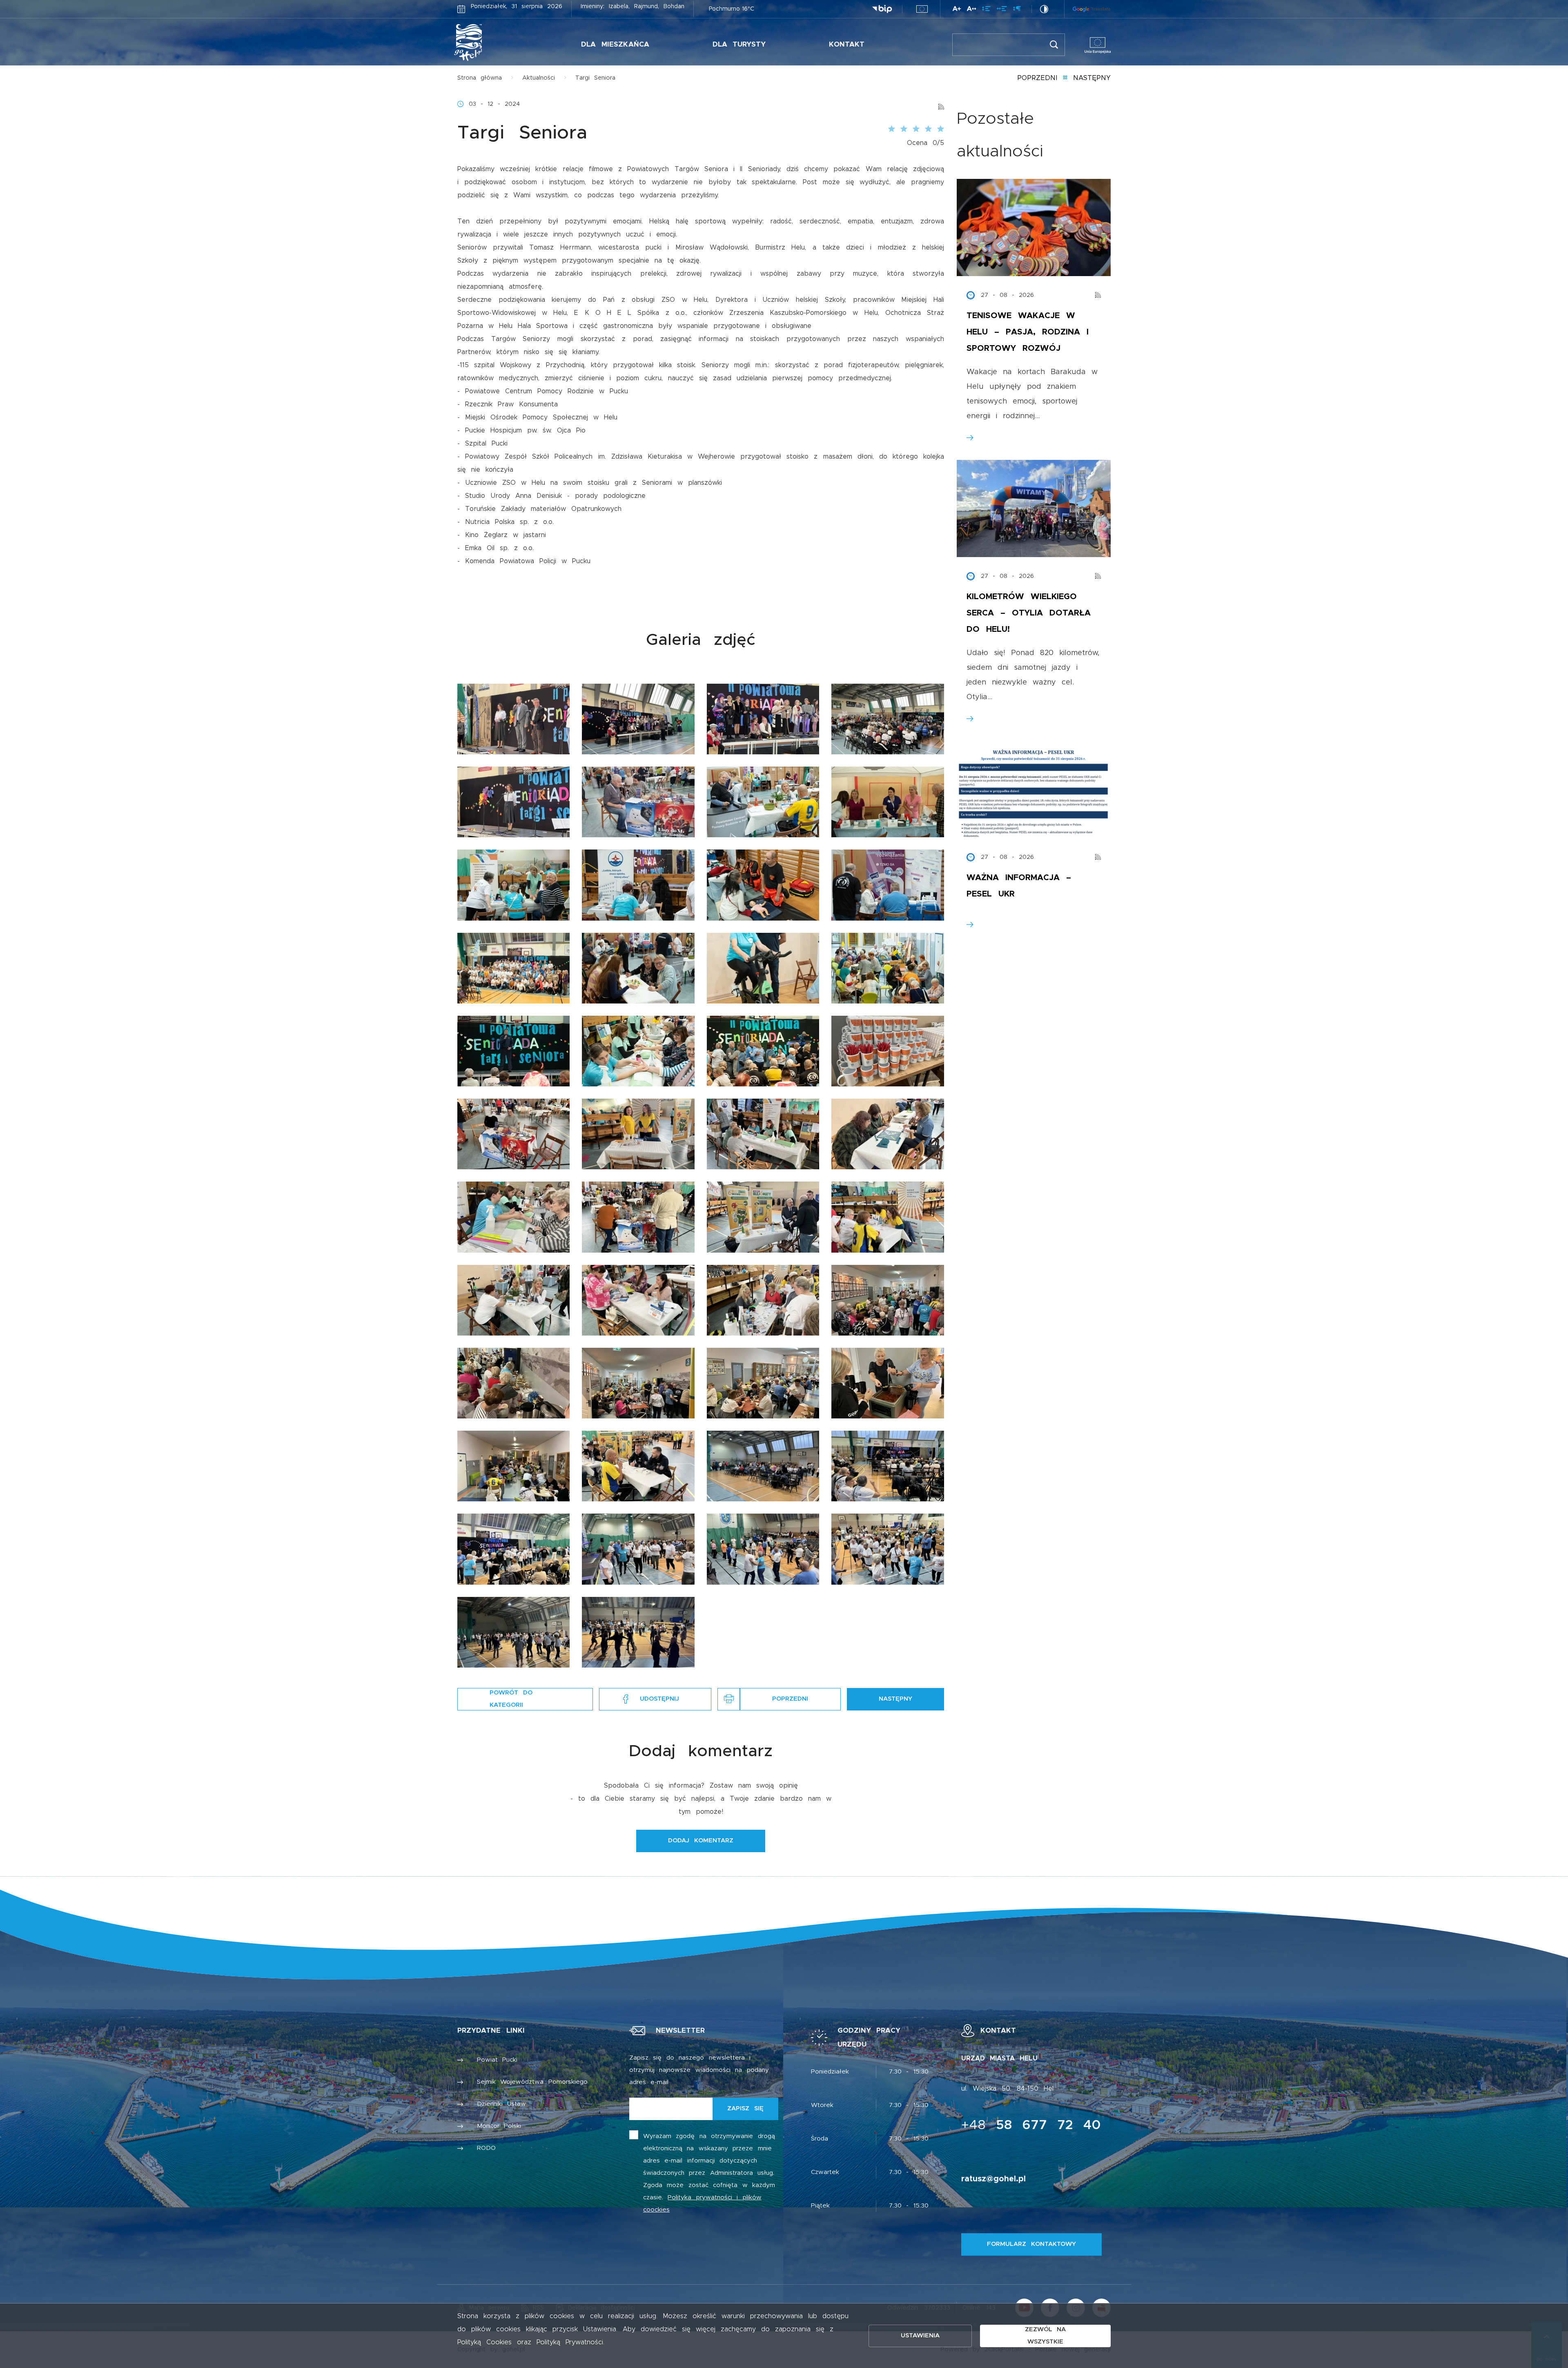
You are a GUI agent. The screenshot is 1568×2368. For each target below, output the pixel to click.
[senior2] (638, 719)
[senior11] (763, 885)
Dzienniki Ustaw (502, 2104)
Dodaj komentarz (701, 1841)
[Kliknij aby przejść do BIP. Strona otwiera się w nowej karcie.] (882, 9)
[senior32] (888, 1300)
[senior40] (888, 1466)
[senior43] (763, 1549)
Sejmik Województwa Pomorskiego (532, 2082)
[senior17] (513, 1051)
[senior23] (763, 1134)
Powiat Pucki (497, 2060)
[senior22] (638, 1134)
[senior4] (888, 719)
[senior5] (513, 802)
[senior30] (638, 1300)
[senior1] (513, 719)
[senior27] (763, 1217)
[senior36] (888, 1383)
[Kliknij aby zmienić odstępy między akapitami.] (1017, 10)
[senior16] (888, 968)
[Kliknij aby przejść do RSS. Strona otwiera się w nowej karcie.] (941, 104)
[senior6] (638, 802)
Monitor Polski (499, 2126)
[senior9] (513, 885)
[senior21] (513, 1134)
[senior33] (513, 1383)
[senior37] (513, 1466)
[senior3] (763, 719)
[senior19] (763, 1051)
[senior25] (513, 1217)
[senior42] (638, 1549)
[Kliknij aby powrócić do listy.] (1065, 78)
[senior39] (763, 1466)
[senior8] (888, 802)
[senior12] (888, 885)
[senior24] (888, 1134)
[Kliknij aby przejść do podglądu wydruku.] (729, 1699)
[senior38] (638, 1466)
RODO (486, 2148)
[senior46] (638, 1632)
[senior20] (888, 1051)
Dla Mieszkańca (615, 44)
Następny (1092, 78)
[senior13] (513, 968)
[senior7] (763, 802)
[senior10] (638, 885)
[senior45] (513, 1632)
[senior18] (638, 1051)
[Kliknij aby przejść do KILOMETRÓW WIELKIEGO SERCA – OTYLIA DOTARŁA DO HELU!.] (1034, 508)
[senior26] (638, 1217)
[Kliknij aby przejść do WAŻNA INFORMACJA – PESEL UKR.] (1034, 789)
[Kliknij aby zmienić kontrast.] (1044, 9)
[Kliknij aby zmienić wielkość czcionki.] (957, 10)
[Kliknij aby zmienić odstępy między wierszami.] (986, 10)
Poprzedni (1037, 78)
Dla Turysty (739, 44)
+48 (1031, 2125)
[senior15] (763, 968)
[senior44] (888, 1549)
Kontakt (847, 44)
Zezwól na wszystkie (1046, 2336)
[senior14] (638, 968)
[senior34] (638, 1383)
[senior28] (888, 1217)
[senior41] (513, 1549)
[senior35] (763, 1383)
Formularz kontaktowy (1031, 2244)
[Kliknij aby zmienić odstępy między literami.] (971, 10)
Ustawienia (920, 2336)
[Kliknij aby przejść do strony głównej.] (493, 42)
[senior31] (763, 1300)
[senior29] (513, 1300)
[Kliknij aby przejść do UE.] (922, 9)
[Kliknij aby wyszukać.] (1054, 45)
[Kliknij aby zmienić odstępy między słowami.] (1002, 10)
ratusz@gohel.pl (993, 2179)
